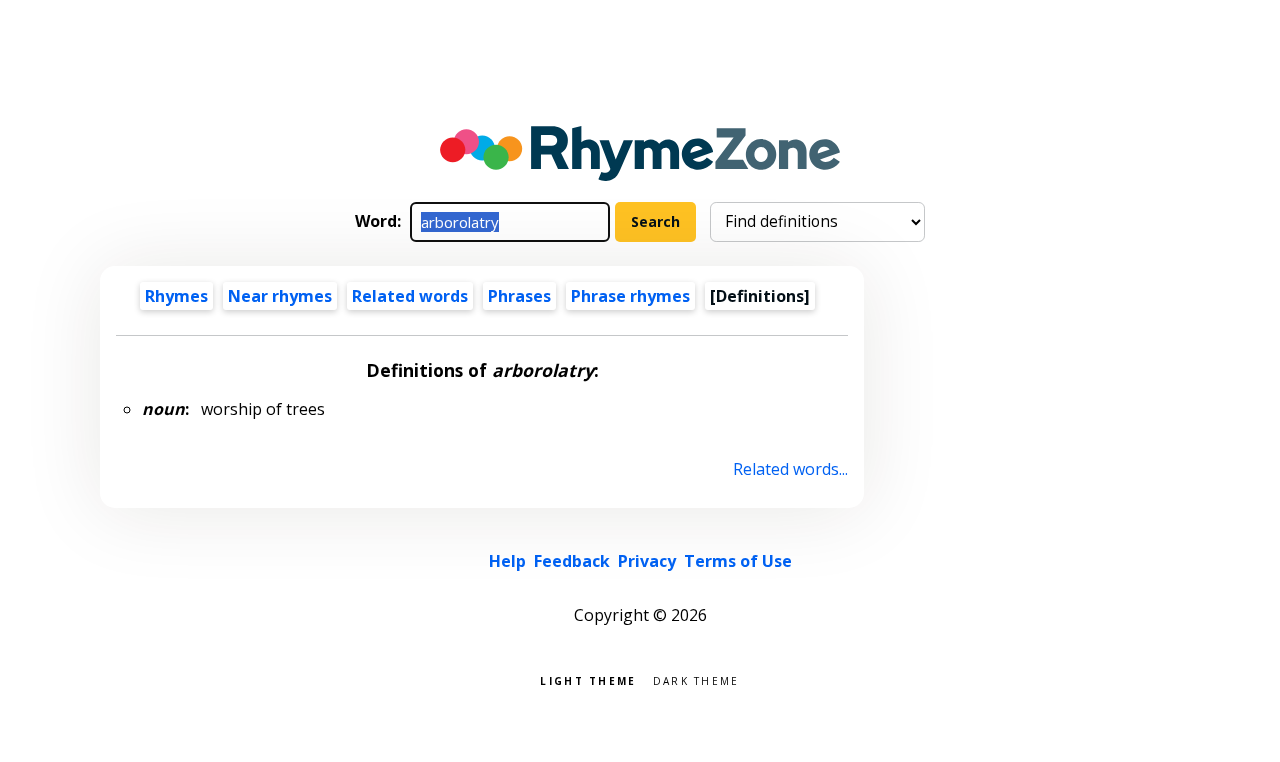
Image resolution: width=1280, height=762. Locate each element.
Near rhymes (280, 296)
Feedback (572, 561)
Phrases (519, 296)
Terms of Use (738, 561)
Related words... (790, 469)
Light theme (588, 679)
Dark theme (696, 679)
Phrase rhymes (630, 296)
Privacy (647, 561)
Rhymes (176, 296)
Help (507, 561)
